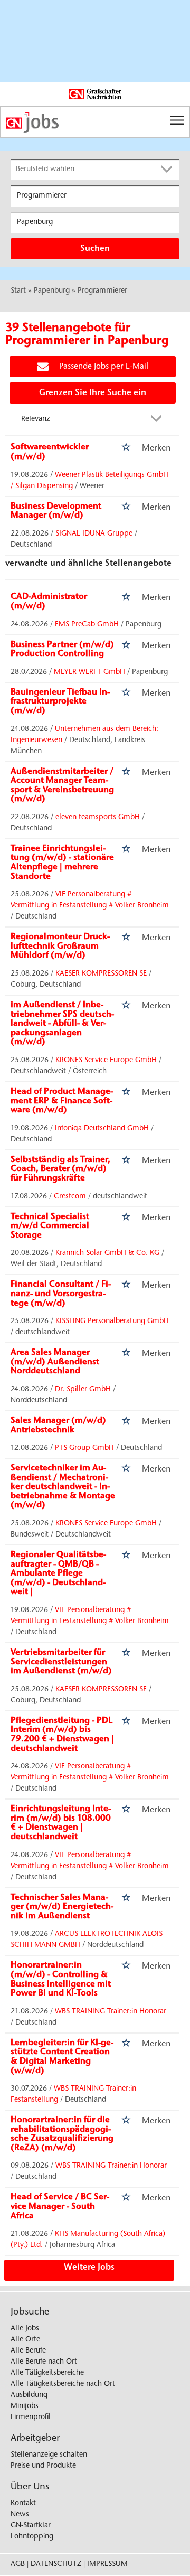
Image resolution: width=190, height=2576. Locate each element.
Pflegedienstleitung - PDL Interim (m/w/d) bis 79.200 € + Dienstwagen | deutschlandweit (62, 1735)
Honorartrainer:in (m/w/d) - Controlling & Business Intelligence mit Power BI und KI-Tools (61, 1979)
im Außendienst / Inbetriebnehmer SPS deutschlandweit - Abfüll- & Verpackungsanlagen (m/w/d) (62, 1024)
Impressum (107, 2564)
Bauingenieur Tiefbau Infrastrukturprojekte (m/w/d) (60, 702)
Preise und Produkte (43, 2466)
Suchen (95, 249)
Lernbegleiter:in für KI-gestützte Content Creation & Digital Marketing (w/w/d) (62, 2057)
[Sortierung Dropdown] (159, 420)
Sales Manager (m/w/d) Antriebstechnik (58, 1426)
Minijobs (25, 2406)
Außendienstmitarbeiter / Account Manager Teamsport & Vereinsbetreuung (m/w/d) (62, 786)
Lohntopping (32, 2537)
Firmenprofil (31, 2418)
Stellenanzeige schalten (49, 2455)
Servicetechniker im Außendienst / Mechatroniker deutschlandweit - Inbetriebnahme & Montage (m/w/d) (63, 1487)
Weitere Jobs (89, 2268)
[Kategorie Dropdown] (169, 170)
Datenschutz (56, 2564)
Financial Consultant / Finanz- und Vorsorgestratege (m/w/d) (61, 1294)
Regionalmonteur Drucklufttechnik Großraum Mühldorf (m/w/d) (60, 946)
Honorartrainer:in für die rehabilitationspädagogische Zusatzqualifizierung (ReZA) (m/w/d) (62, 2134)
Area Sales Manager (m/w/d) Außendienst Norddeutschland (55, 1362)
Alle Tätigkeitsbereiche (47, 2373)
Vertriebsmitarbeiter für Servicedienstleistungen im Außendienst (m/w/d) (61, 1662)
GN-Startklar (31, 2526)
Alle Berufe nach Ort (44, 2362)
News (20, 2515)
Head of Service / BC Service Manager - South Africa (60, 2207)
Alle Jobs (25, 2329)
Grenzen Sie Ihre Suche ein (93, 393)
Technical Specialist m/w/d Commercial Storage (50, 1226)
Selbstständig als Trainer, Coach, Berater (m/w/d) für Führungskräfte (60, 1169)
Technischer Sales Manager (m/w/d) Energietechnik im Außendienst (62, 1907)
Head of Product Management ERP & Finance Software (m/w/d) (62, 1101)
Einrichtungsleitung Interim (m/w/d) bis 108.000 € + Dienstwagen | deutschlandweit (61, 1823)
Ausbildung (29, 2395)
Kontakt (23, 2504)
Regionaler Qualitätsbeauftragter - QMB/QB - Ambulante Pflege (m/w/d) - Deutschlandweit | (58, 1573)
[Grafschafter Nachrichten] (95, 95)
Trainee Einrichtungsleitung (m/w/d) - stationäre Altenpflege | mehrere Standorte (62, 863)
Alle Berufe (28, 2351)
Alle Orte (25, 2340)
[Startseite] (95, 123)
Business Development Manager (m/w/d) (56, 511)
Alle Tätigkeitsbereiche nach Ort (63, 2384)
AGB (18, 2564)
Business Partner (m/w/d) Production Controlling (62, 650)
